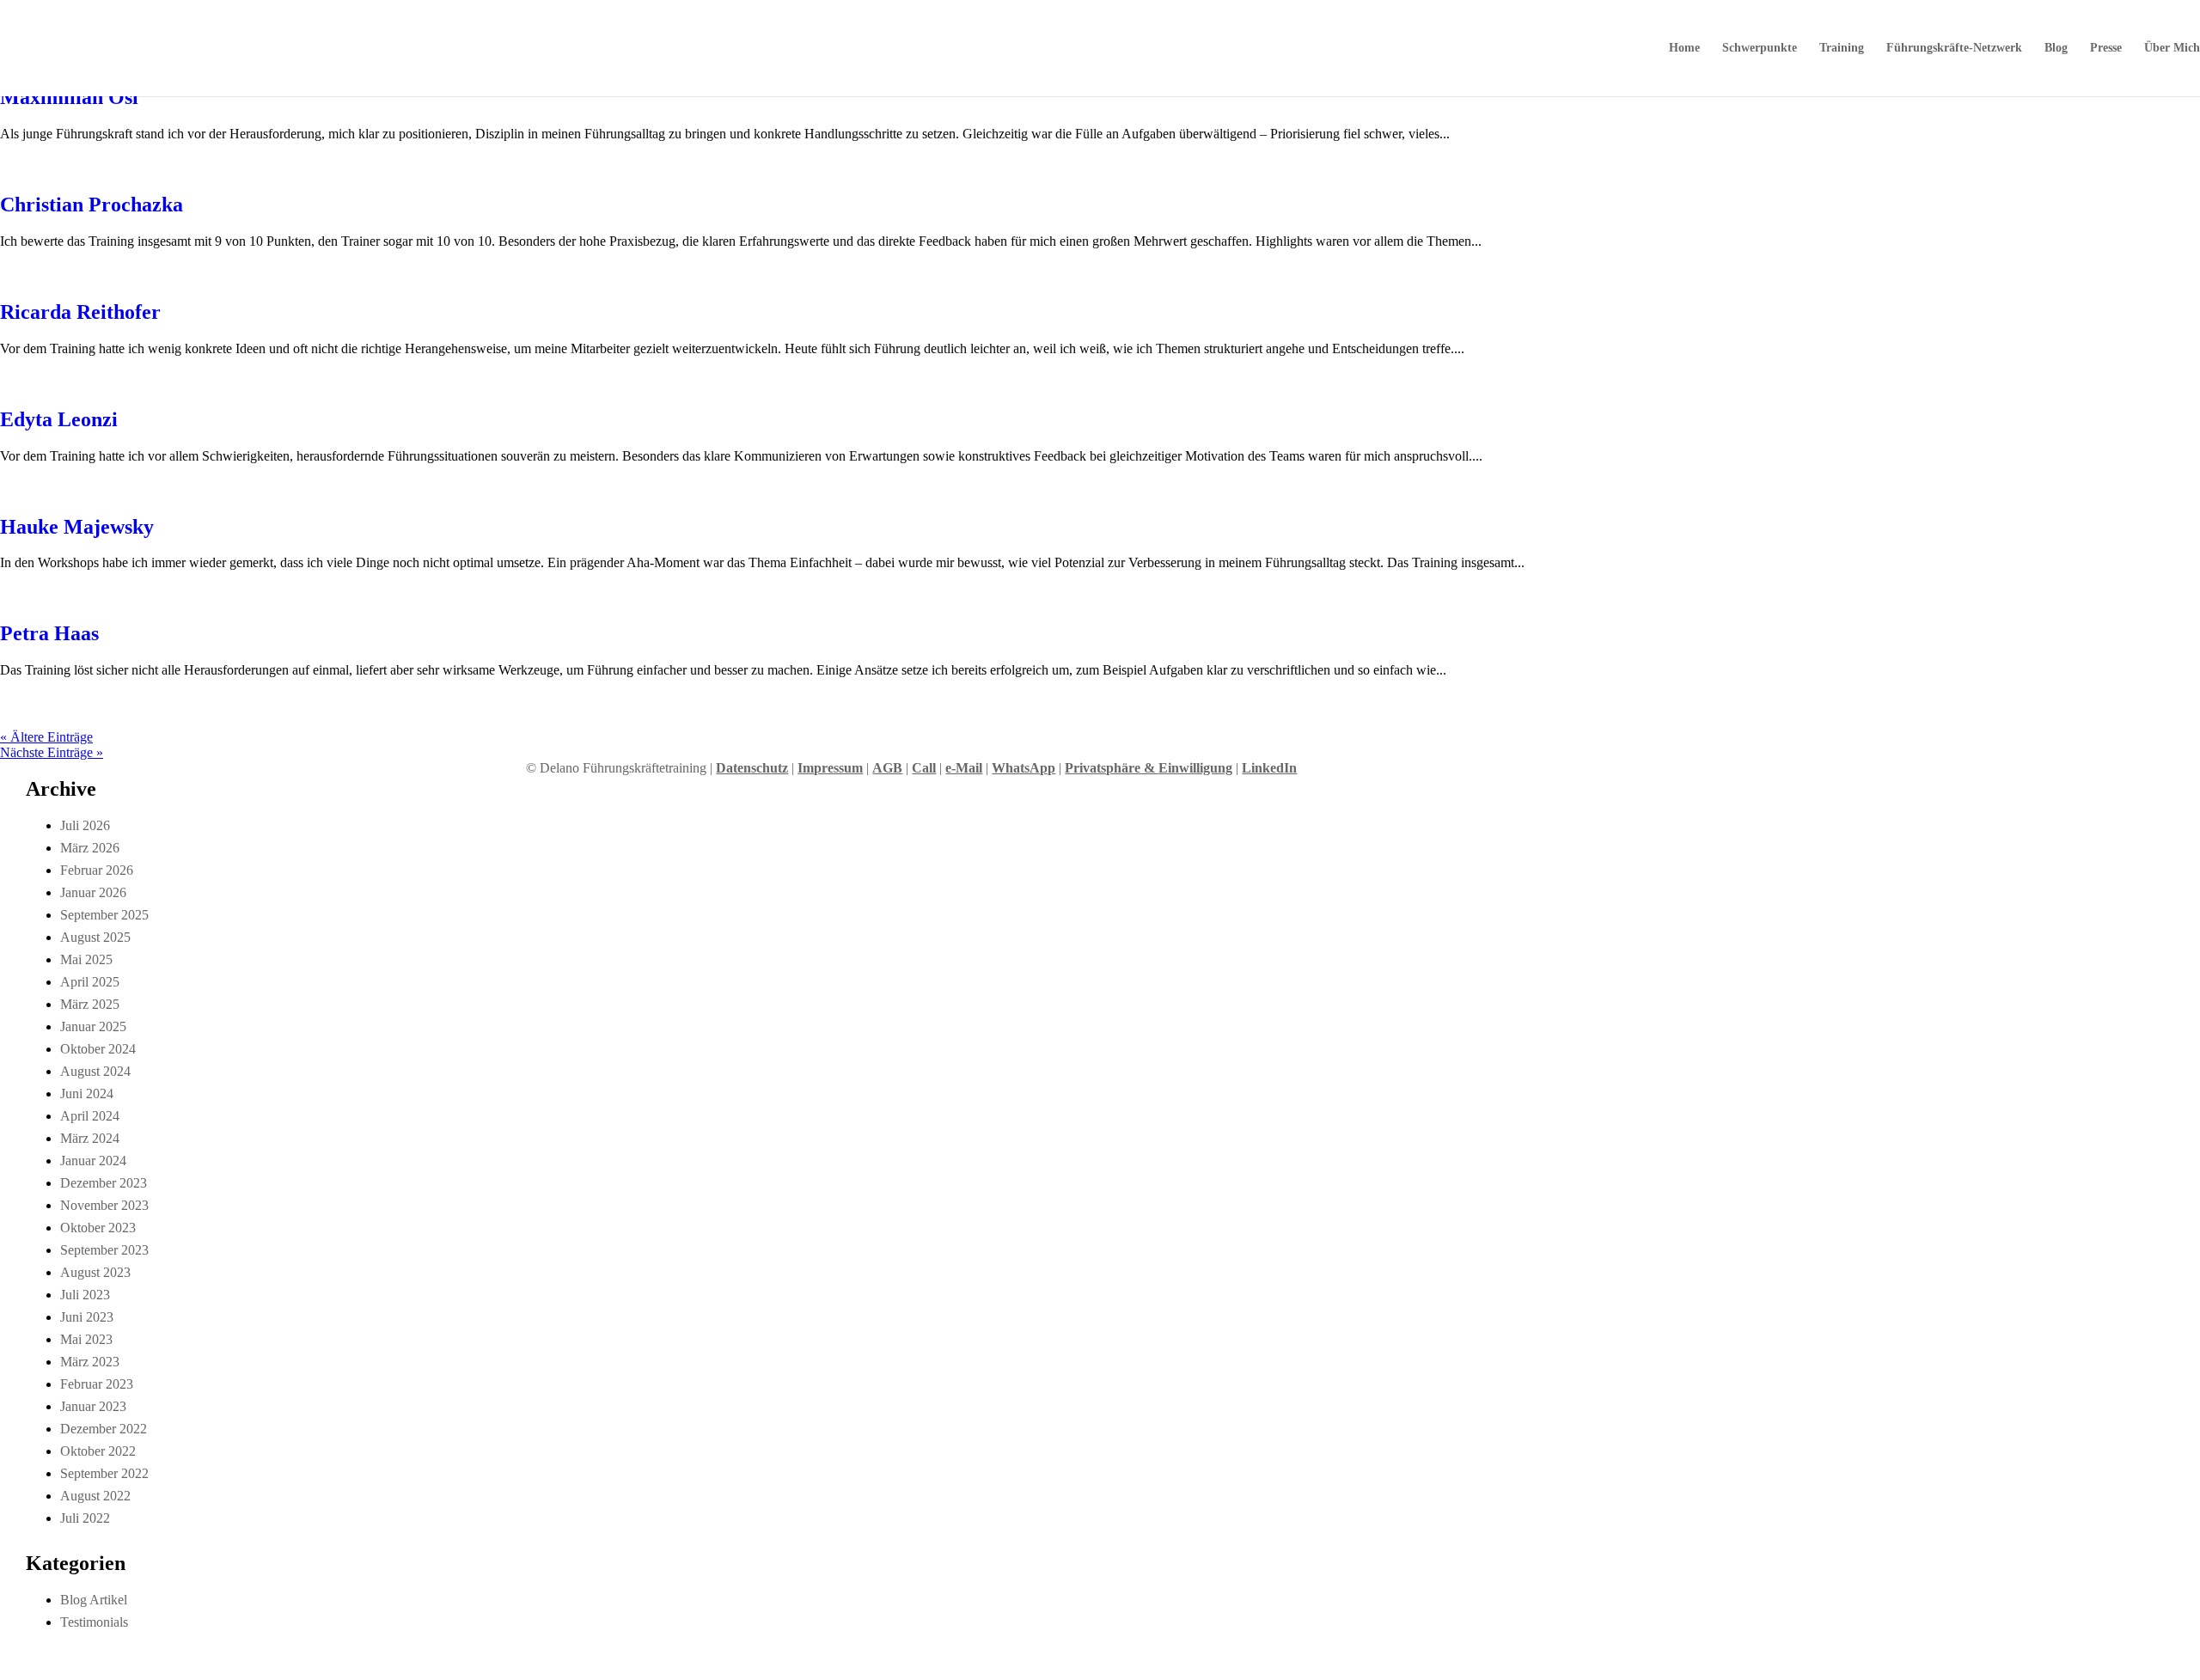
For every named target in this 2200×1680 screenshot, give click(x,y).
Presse (2106, 48)
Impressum (830, 768)
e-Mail (964, 768)
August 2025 (95, 937)
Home (1684, 48)
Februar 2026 (97, 870)
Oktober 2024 (98, 1049)
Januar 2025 (93, 1026)
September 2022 (104, 1473)
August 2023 (95, 1272)
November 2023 (104, 1205)
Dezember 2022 (104, 1429)
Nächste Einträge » (52, 752)
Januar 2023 (93, 1406)
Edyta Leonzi (59, 419)
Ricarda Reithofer (80, 312)
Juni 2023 (87, 1317)
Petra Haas (49, 633)
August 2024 (95, 1071)
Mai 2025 (86, 959)
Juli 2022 (85, 1518)
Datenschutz (752, 768)
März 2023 (90, 1362)
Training (1842, 48)
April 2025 (90, 982)
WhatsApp (1024, 768)
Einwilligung (1195, 768)
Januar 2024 (93, 1161)
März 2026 (90, 848)
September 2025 (104, 915)
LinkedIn (1269, 768)
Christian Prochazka (92, 205)
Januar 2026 (93, 892)
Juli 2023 (85, 1295)
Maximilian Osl (69, 97)
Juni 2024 (87, 1094)
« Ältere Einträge (46, 737)
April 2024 (90, 1116)
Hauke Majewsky (77, 527)
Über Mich (2172, 48)
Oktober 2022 (98, 1451)
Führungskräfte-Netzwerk (1954, 48)
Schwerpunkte (1760, 48)
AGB (887, 768)
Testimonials (94, 1622)
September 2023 (104, 1250)
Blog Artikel (94, 1600)
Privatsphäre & (1112, 768)
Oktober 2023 (98, 1228)
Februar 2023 (97, 1384)
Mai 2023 (86, 1339)
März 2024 (90, 1138)
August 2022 (95, 1496)
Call (924, 768)
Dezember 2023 (104, 1183)
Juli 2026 (85, 825)
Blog (2056, 48)
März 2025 (90, 1004)
